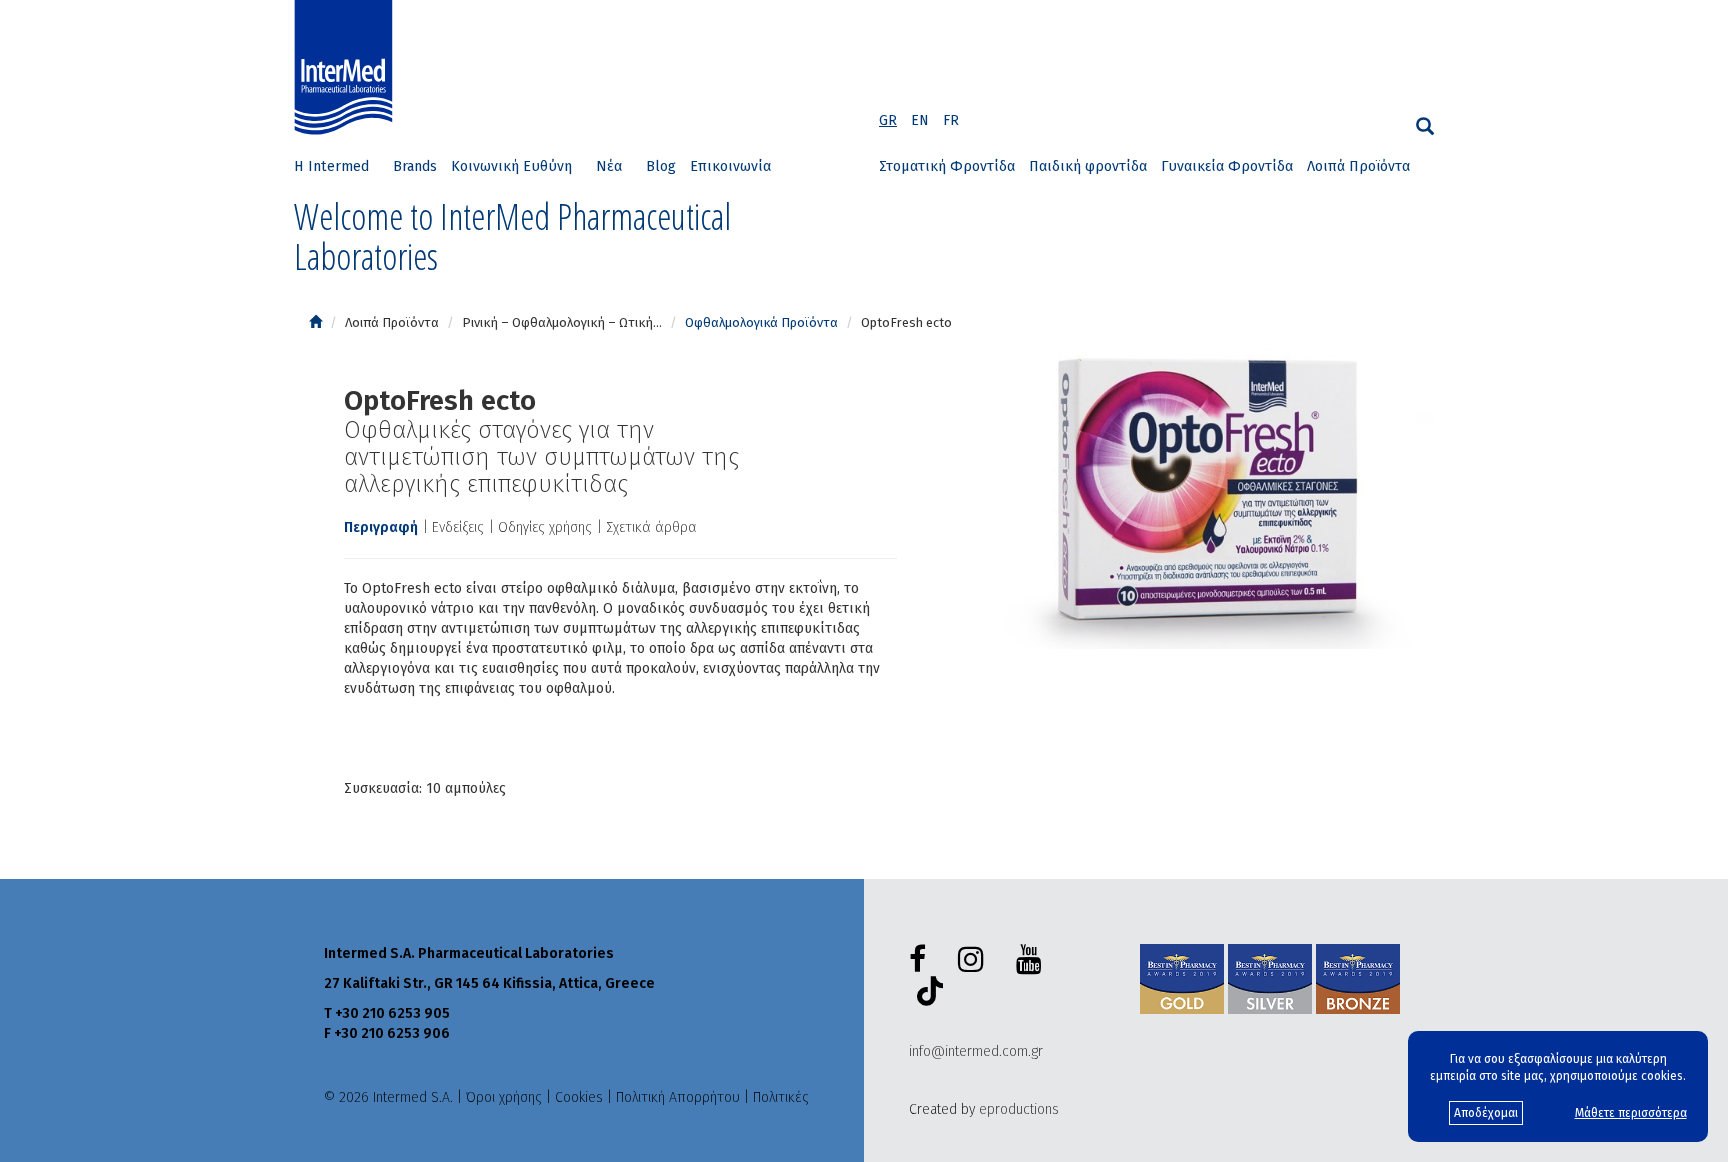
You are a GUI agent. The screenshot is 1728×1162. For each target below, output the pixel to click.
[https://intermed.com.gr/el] (315, 322)
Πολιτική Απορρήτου (678, 1097)
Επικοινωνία (730, 166)
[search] (1425, 126)
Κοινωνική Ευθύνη (511, 166)
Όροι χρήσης (504, 1097)
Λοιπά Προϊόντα (1358, 166)
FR (951, 120)
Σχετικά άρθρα (651, 527)
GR (888, 120)
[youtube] (1033, 960)
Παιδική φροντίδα (1088, 166)
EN (920, 120)
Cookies (579, 1097)
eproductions (1019, 1109)
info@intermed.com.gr (976, 1051)
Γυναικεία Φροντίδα (1227, 166)
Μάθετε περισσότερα (1631, 1113)
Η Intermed (331, 166)
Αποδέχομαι (1486, 1113)
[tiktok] (926, 994)
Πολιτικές (781, 1097)
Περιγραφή (381, 527)
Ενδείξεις (458, 527)
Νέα (609, 166)
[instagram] (975, 960)
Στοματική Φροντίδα (947, 166)
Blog (661, 166)
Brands (415, 166)
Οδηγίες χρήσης (545, 527)
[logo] (348, 68)
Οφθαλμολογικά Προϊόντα (761, 322)
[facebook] (921, 960)
